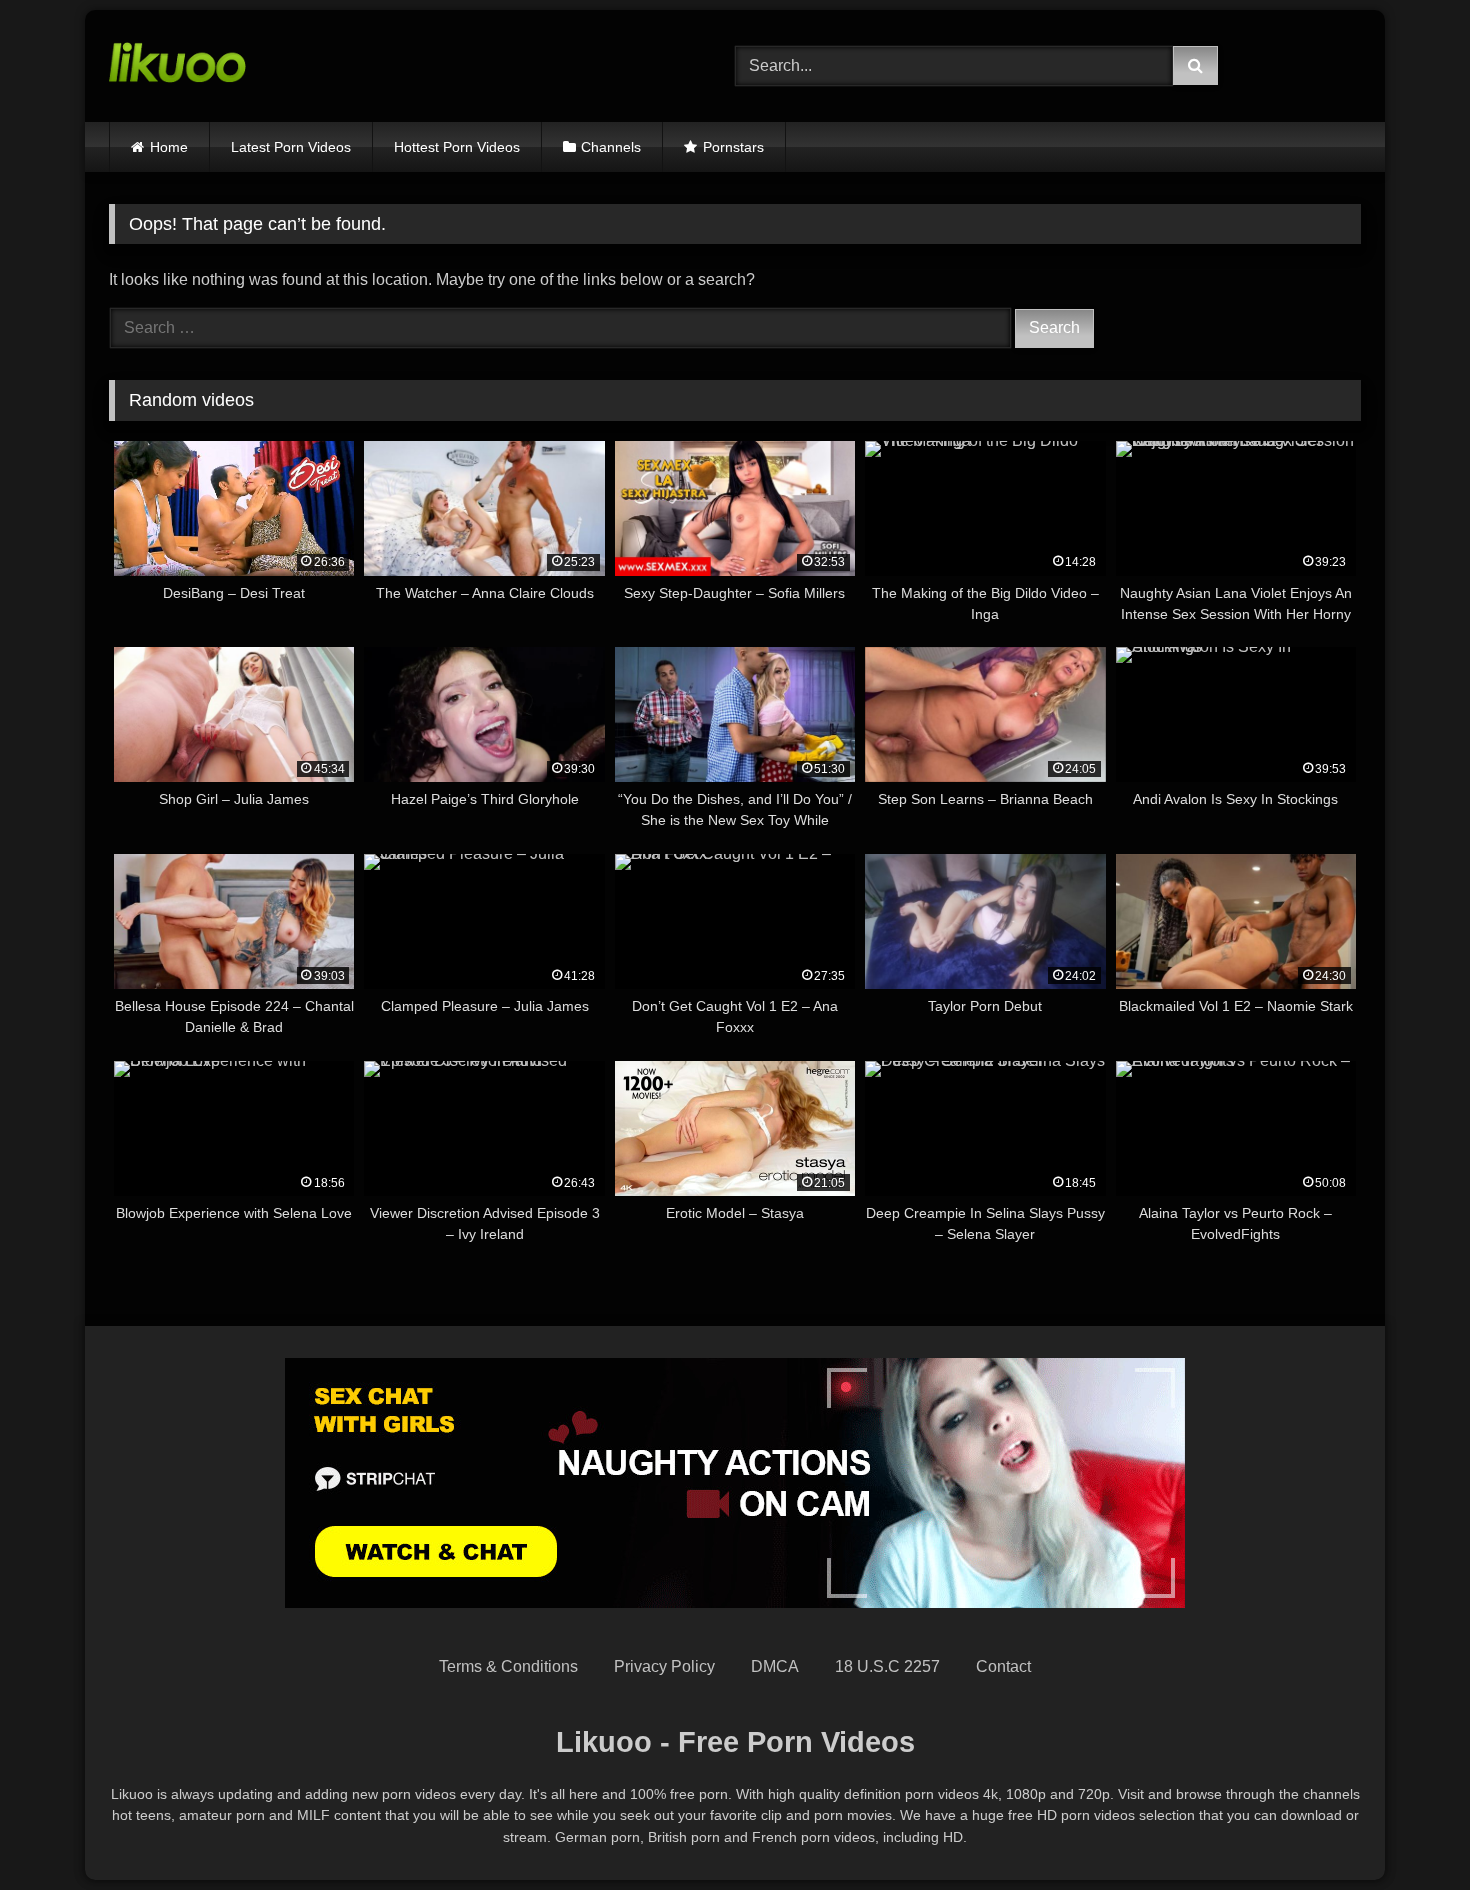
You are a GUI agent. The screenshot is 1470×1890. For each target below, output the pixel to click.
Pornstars (733, 147)
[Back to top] (1408, 1830)
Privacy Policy (664, 1666)
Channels (611, 147)
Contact (1003, 1666)
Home (169, 147)
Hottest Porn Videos (457, 147)
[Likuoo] (177, 66)
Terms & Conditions (508, 1666)
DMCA (775, 1666)
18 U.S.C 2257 (887, 1666)
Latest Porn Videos (291, 147)
